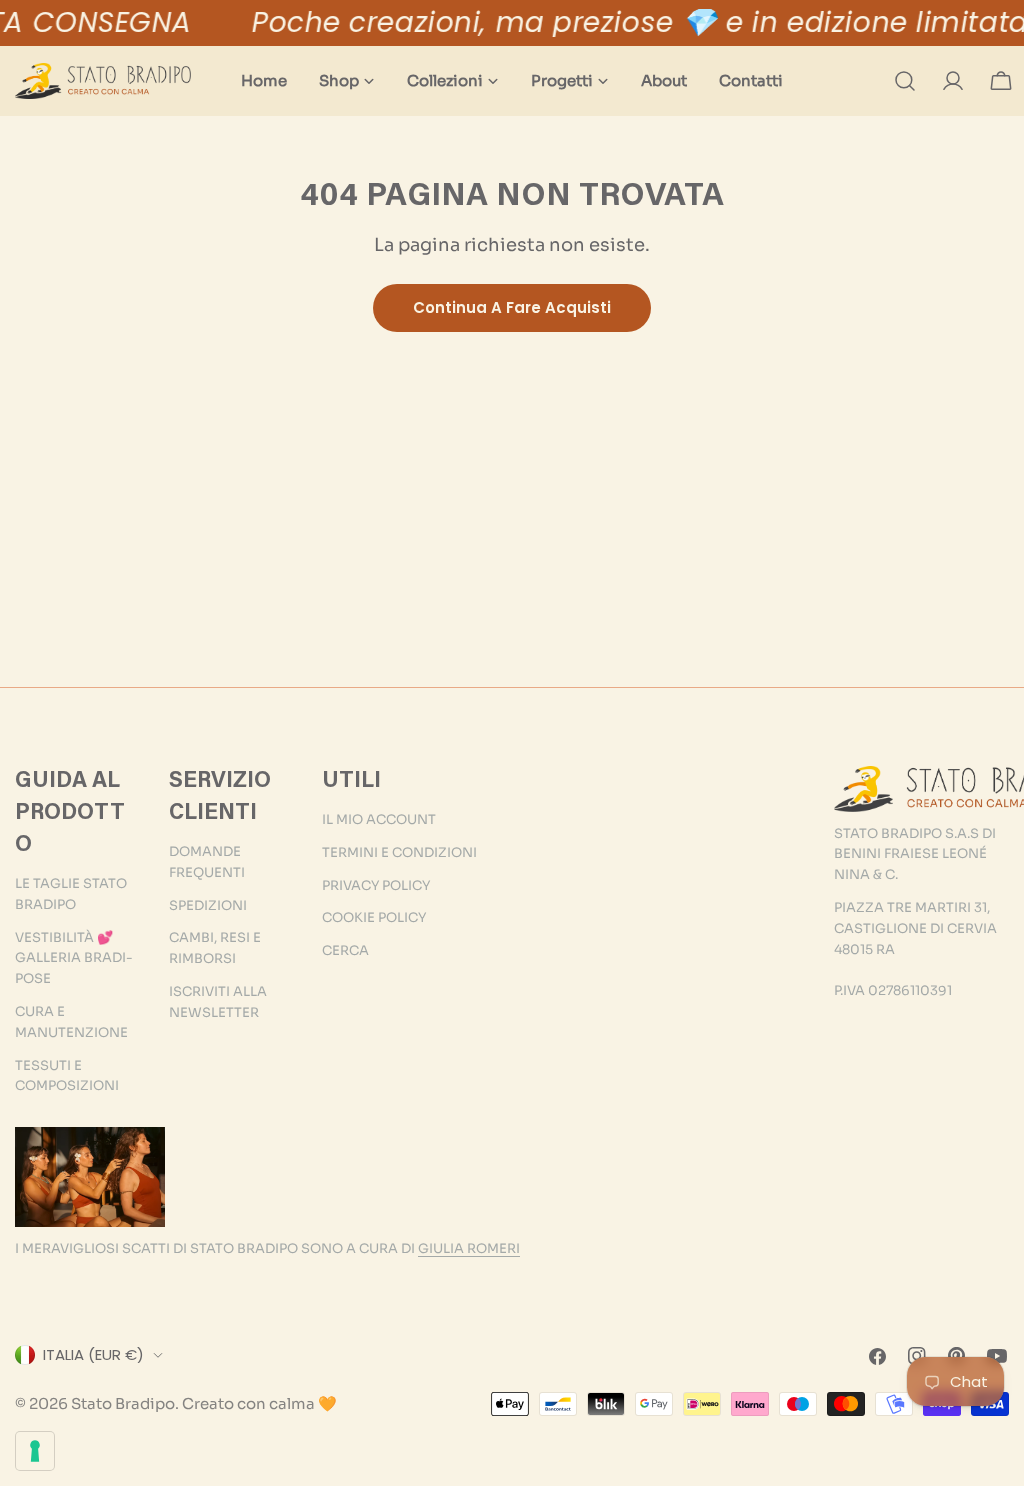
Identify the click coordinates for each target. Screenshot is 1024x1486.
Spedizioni (208, 905)
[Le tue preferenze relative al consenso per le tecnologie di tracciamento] (35, 1451)
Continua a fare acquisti (512, 307)
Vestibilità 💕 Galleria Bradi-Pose (74, 958)
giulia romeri (469, 1248)
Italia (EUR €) (93, 1354)
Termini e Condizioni (399, 852)
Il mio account (379, 819)
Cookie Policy (374, 917)
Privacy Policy (376, 885)
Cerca (345, 950)
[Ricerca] (905, 81)
